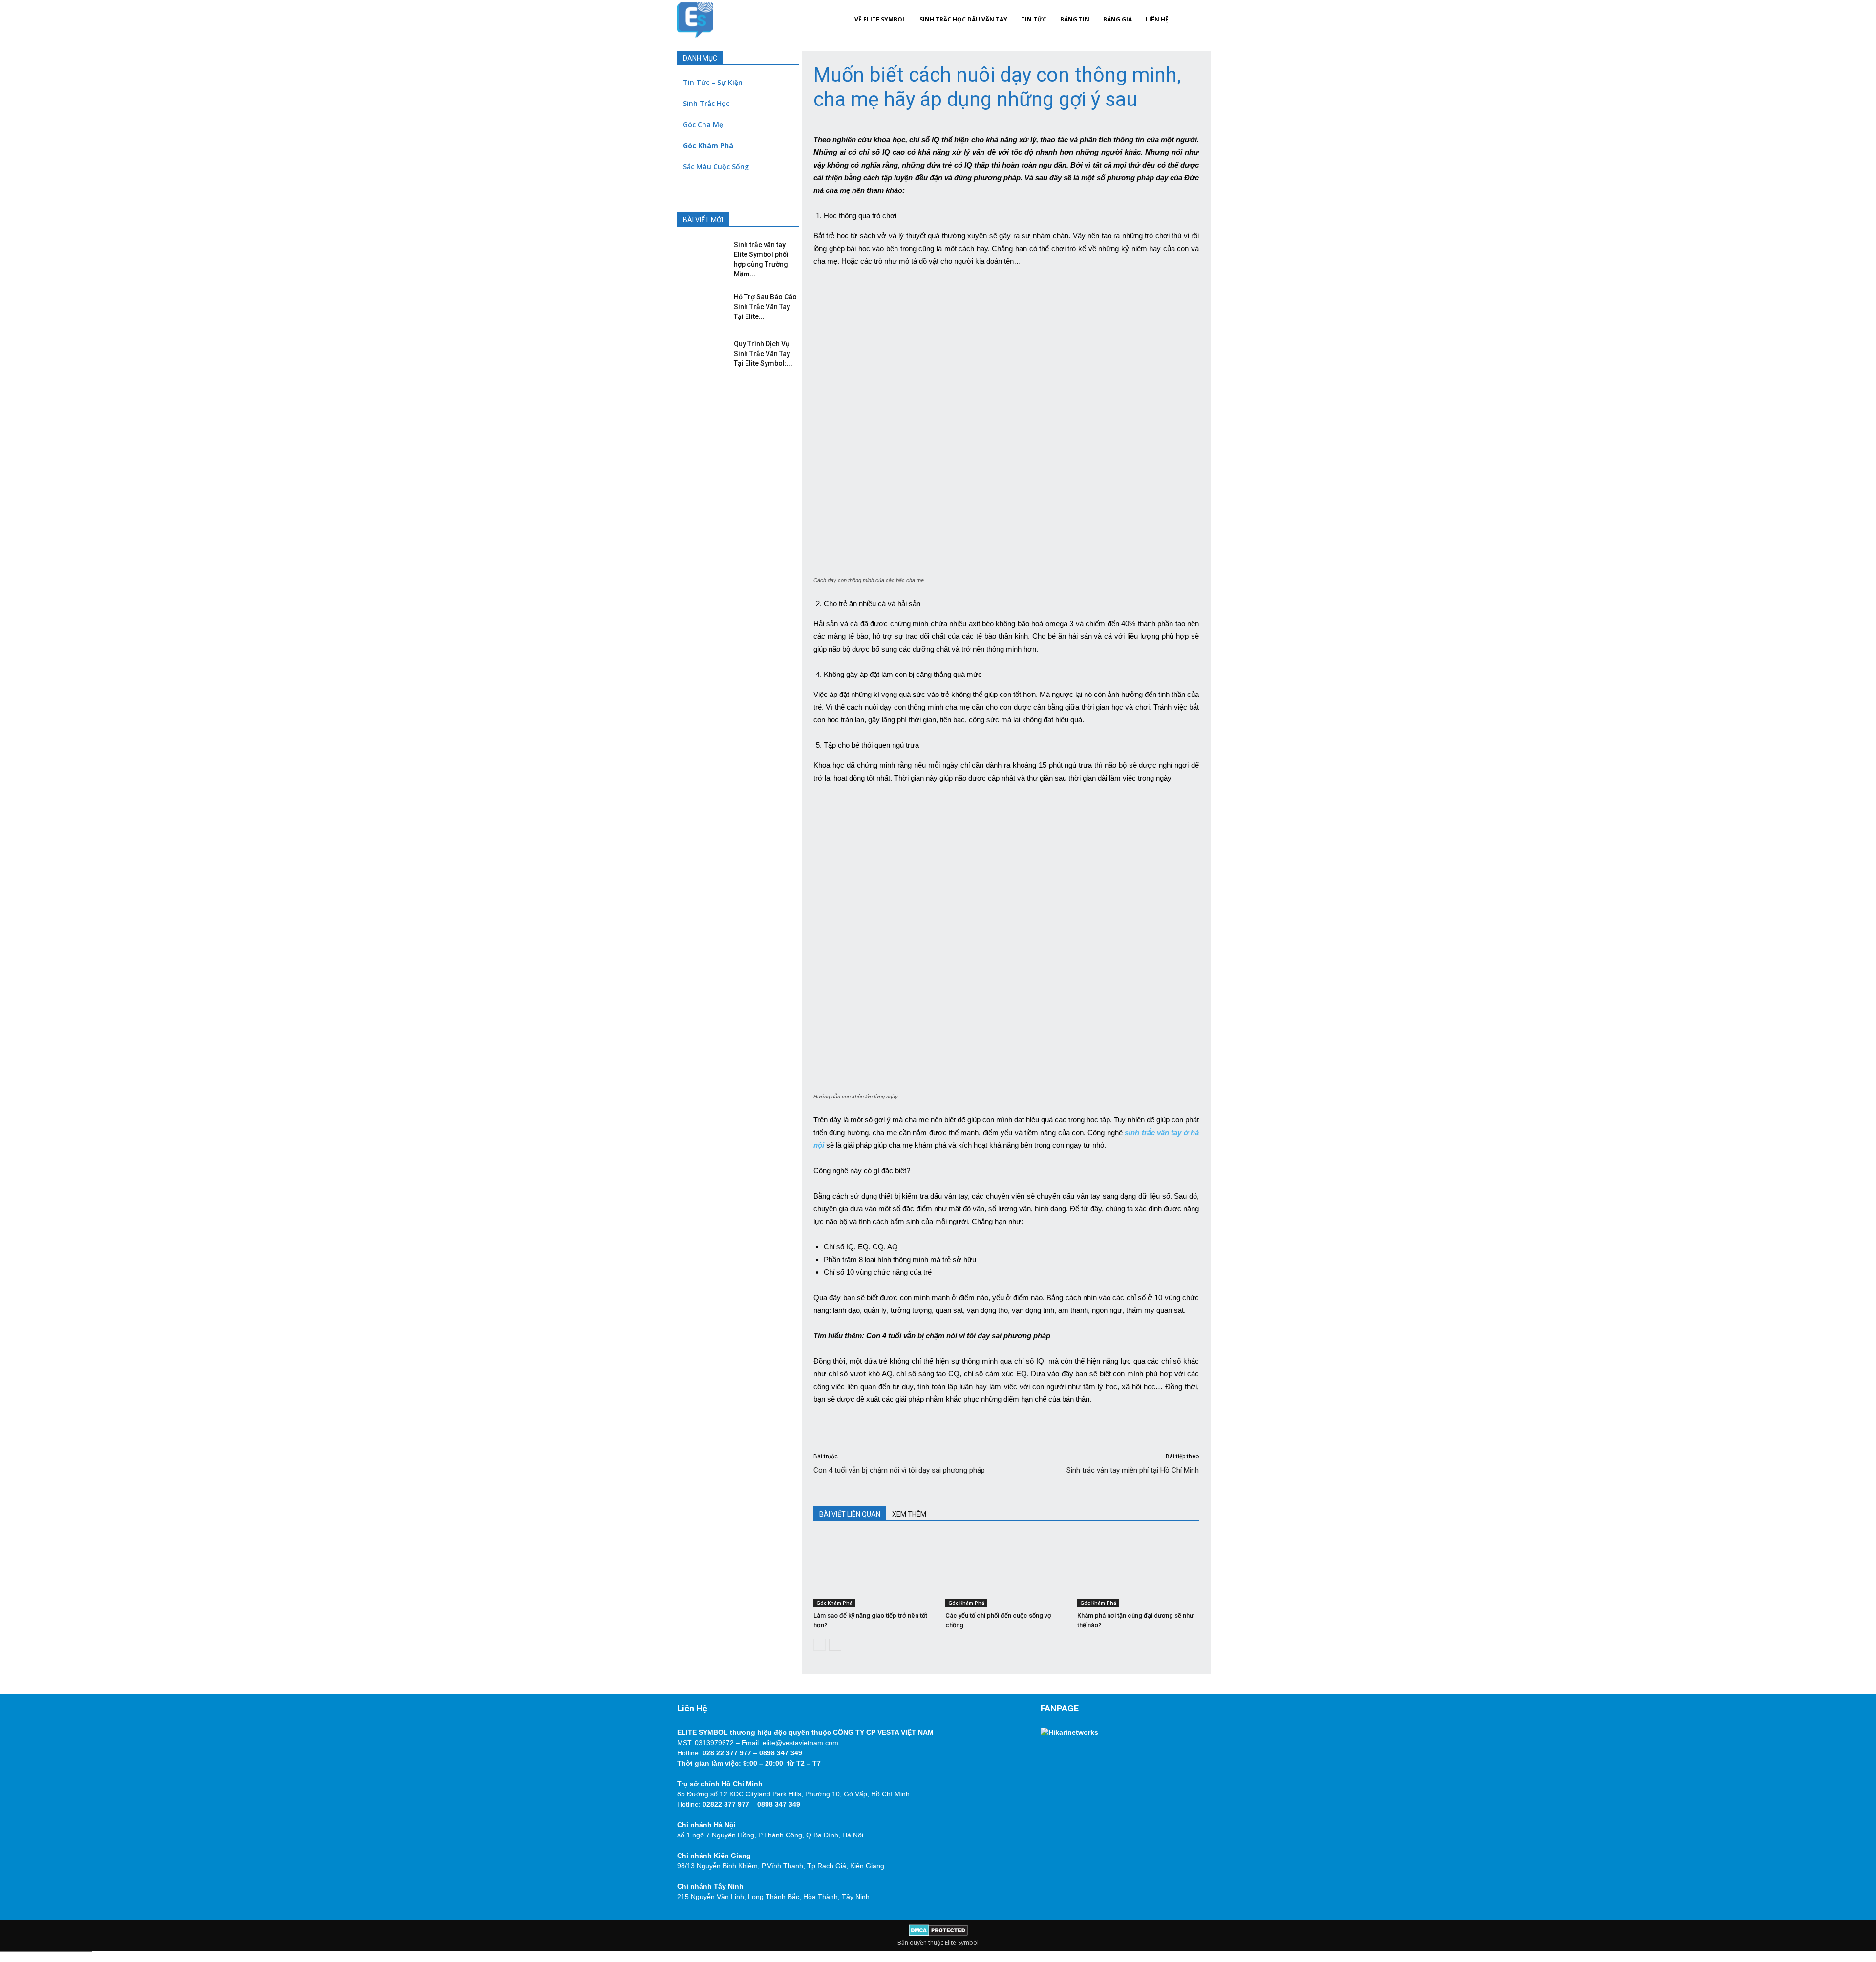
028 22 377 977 (727, 1753)
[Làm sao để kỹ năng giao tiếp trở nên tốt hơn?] (874, 1571)
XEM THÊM (909, 1514)
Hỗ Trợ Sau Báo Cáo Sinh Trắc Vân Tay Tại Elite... (765, 307)
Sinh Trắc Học (706, 103)
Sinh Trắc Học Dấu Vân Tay (963, 19)
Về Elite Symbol (880, 19)
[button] (1187, 20)
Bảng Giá (1118, 19)
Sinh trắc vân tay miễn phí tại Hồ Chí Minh (1133, 1470)
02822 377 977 (726, 1804)
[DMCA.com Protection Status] (938, 1934)
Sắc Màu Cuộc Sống (716, 166)
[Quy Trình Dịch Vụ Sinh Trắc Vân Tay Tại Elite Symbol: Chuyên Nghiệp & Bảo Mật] (699, 354)
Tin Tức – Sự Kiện (713, 82)
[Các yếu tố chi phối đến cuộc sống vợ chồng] (1006, 1571)
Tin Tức (1034, 19)
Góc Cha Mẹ (703, 124)
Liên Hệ (1157, 19)
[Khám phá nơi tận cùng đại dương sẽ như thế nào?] (1138, 1571)
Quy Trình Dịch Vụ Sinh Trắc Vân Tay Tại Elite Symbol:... (763, 354)
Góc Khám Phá (834, 1603)
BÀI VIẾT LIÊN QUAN (850, 1514)
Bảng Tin (1075, 19)
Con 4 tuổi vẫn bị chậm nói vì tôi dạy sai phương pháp (899, 1470)
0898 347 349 (781, 1753)
